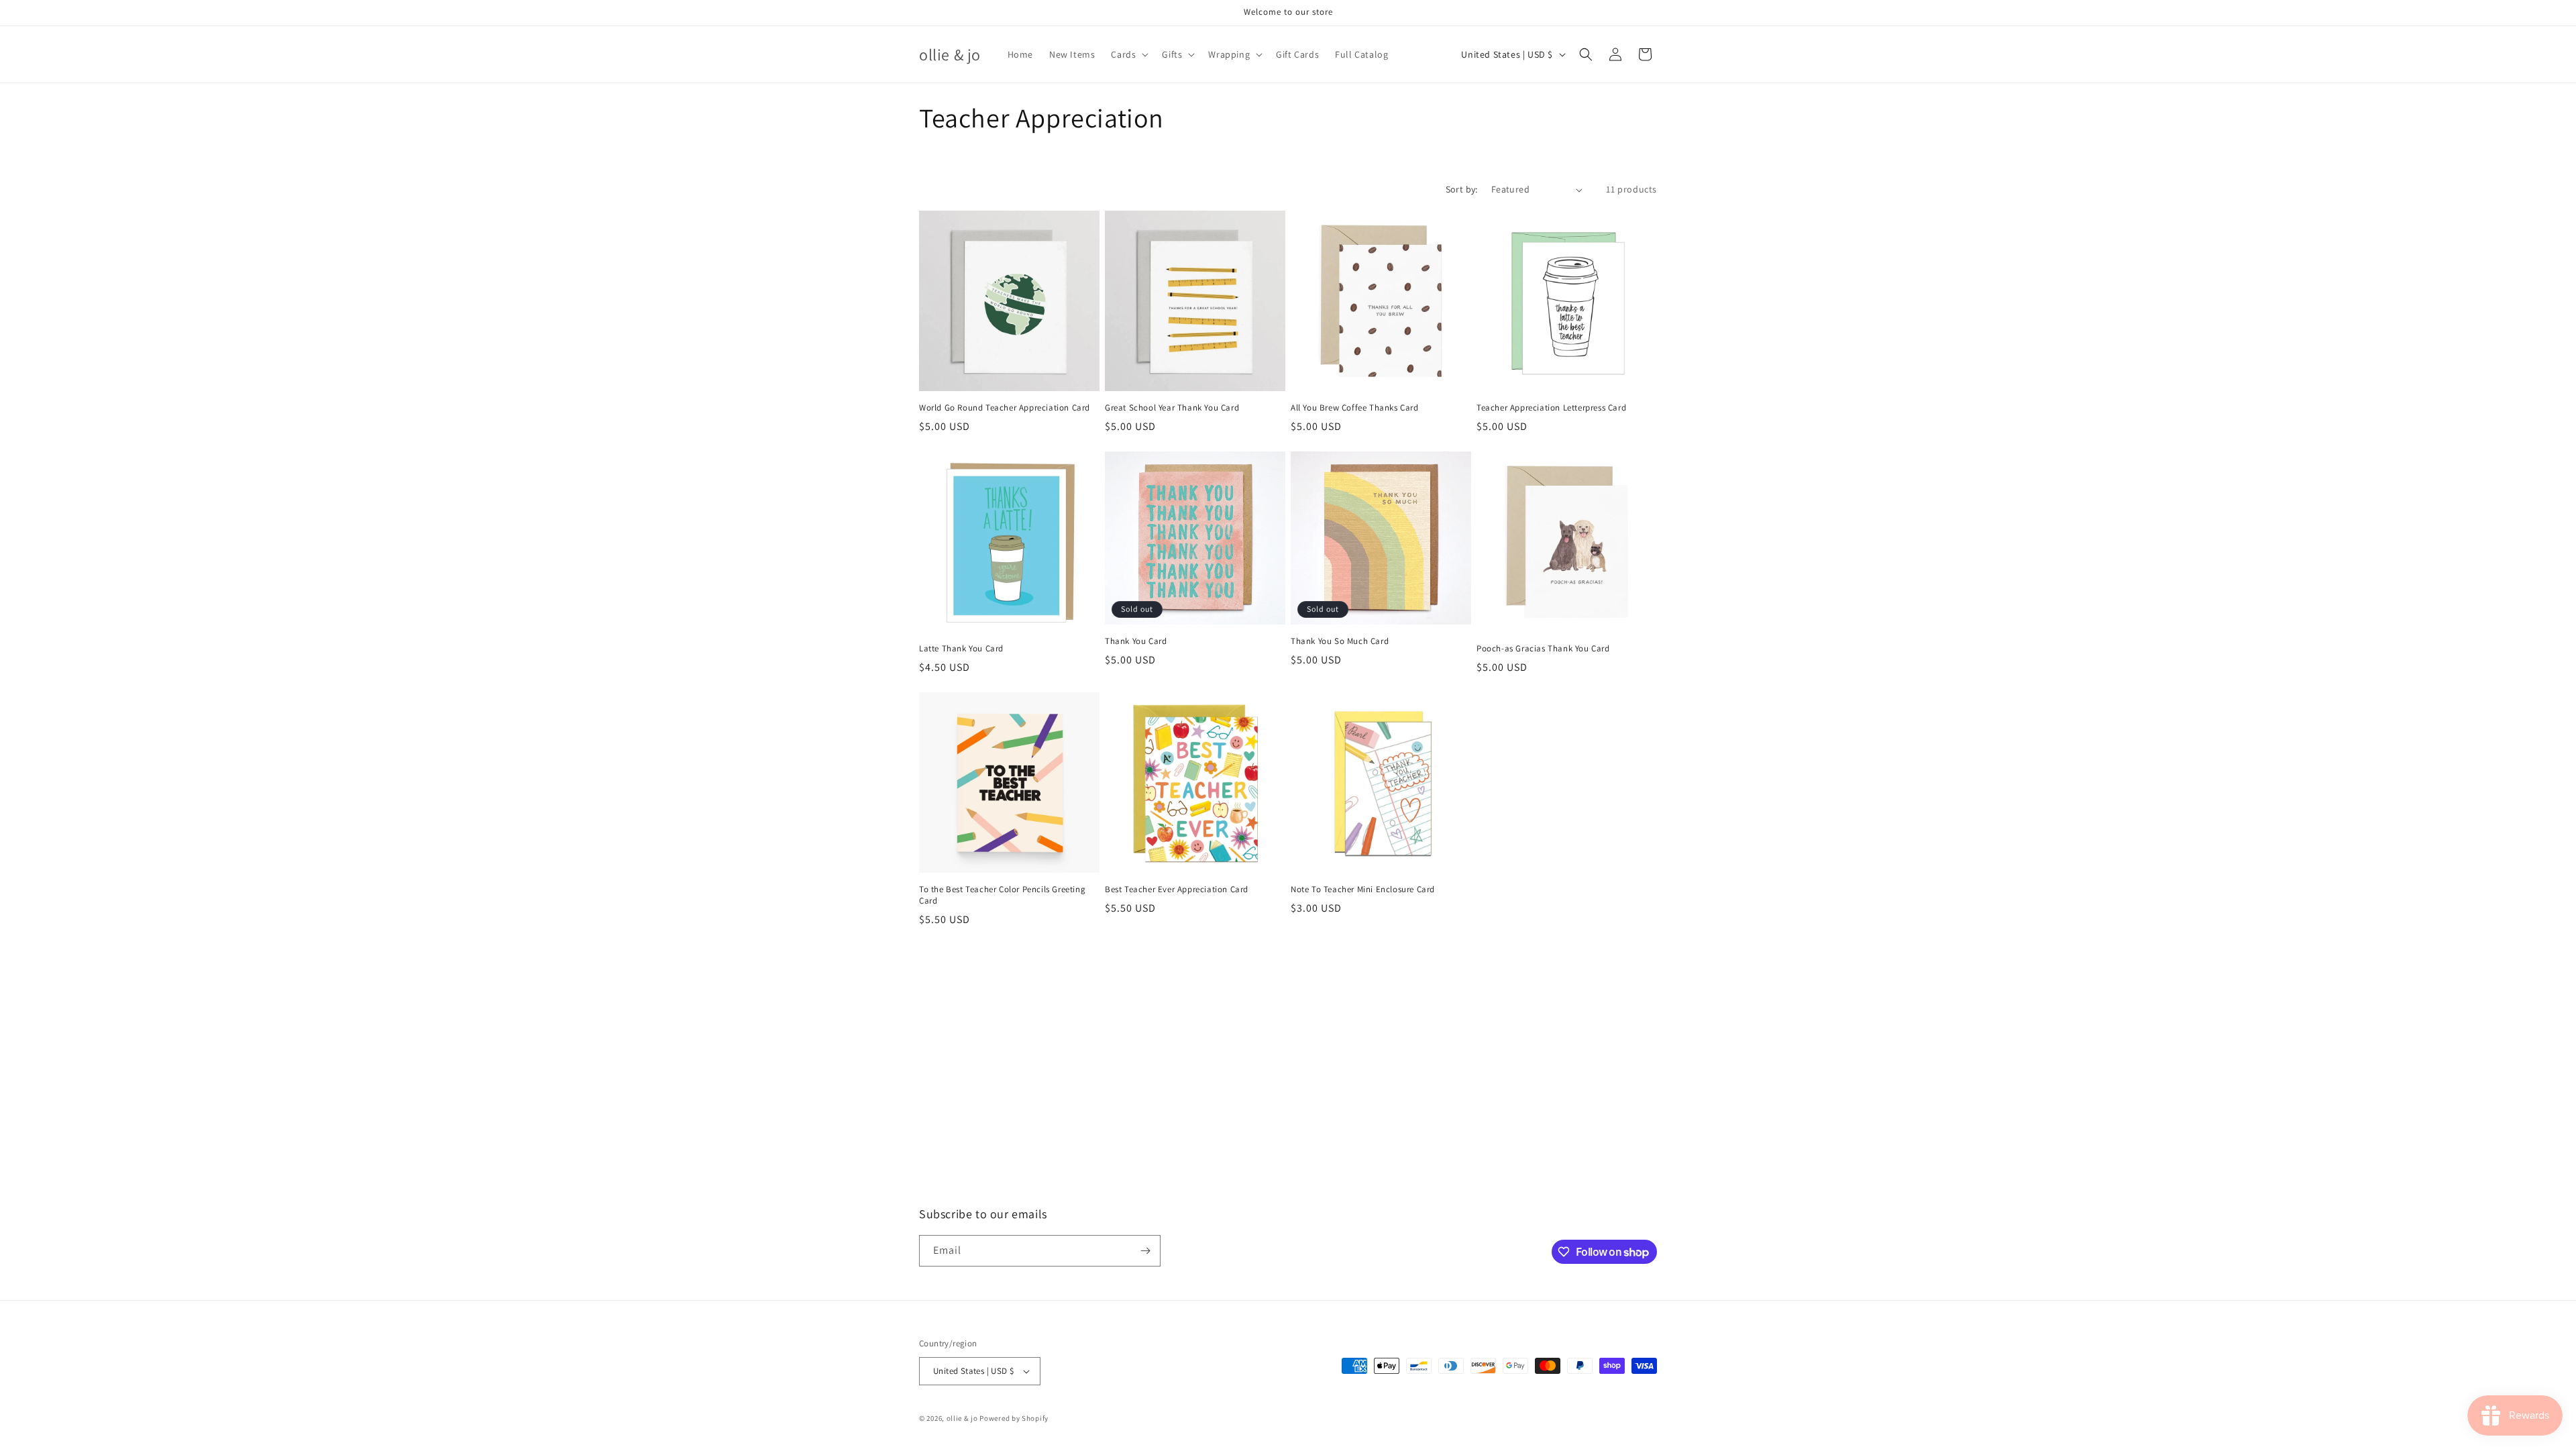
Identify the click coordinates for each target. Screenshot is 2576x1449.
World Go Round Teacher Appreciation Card (1005, 408)
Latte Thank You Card (961, 649)
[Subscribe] (1145, 1251)
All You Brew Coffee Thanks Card (1355, 408)
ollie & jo (962, 1418)
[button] (1128, 54)
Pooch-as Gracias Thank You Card (1543, 649)
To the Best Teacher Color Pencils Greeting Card (1002, 895)
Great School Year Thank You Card (1172, 408)
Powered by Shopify (1014, 1418)
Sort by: (1462, 189)
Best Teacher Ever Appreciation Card (1177, 890)
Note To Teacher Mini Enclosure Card (1363, 890)
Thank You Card (1136, 641)
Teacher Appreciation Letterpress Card (1551, 408)
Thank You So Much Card (1340, 641)
